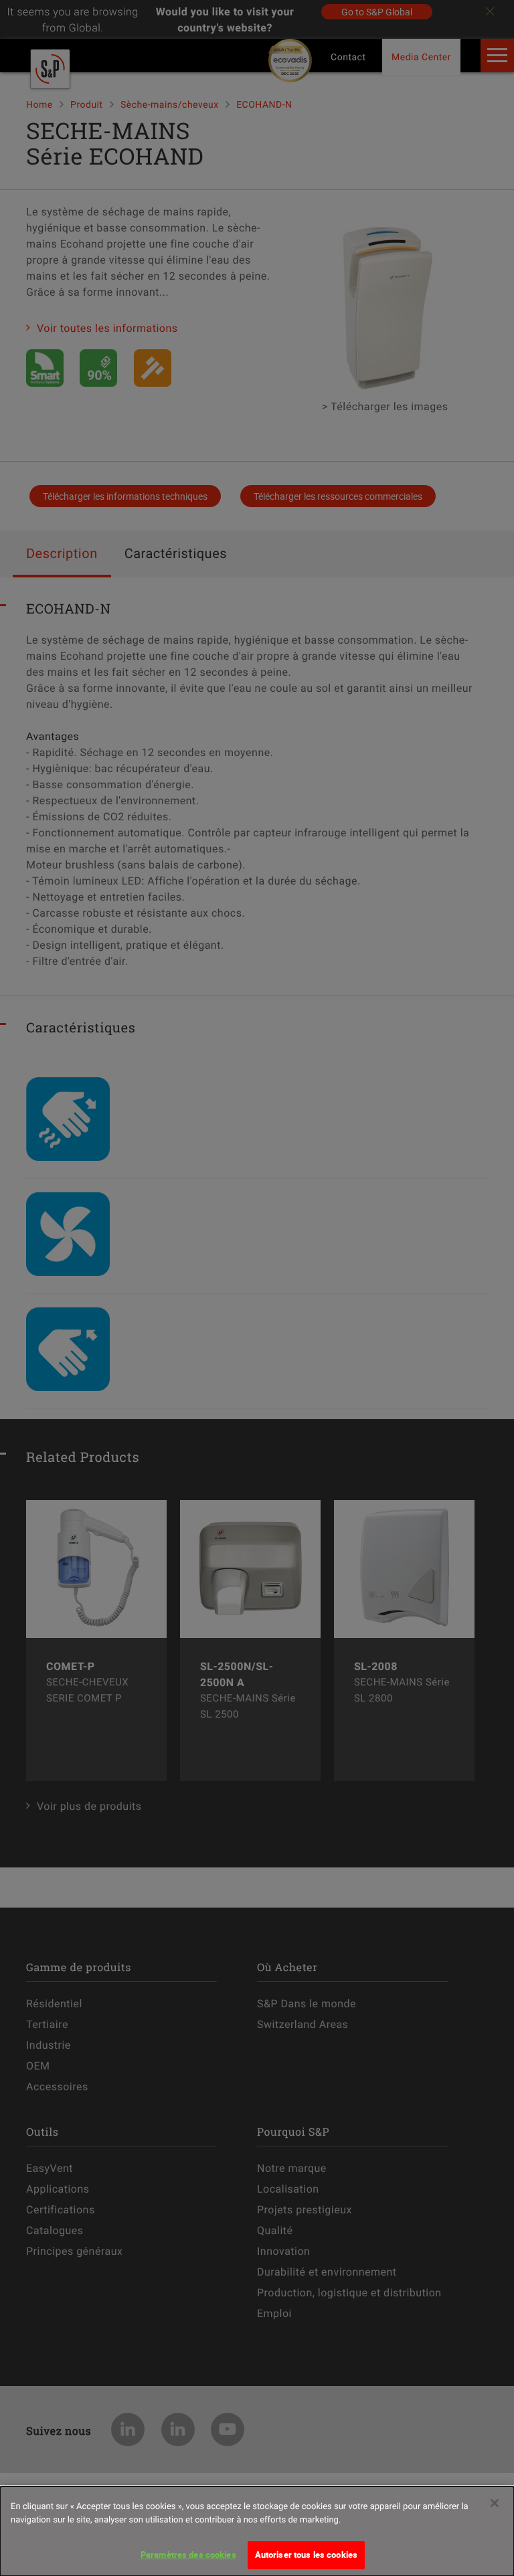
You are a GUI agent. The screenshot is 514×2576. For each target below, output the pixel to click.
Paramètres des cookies (188, 2555)
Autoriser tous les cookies (306, 2555)
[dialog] (257, 2531)
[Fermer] (495, 2503)
